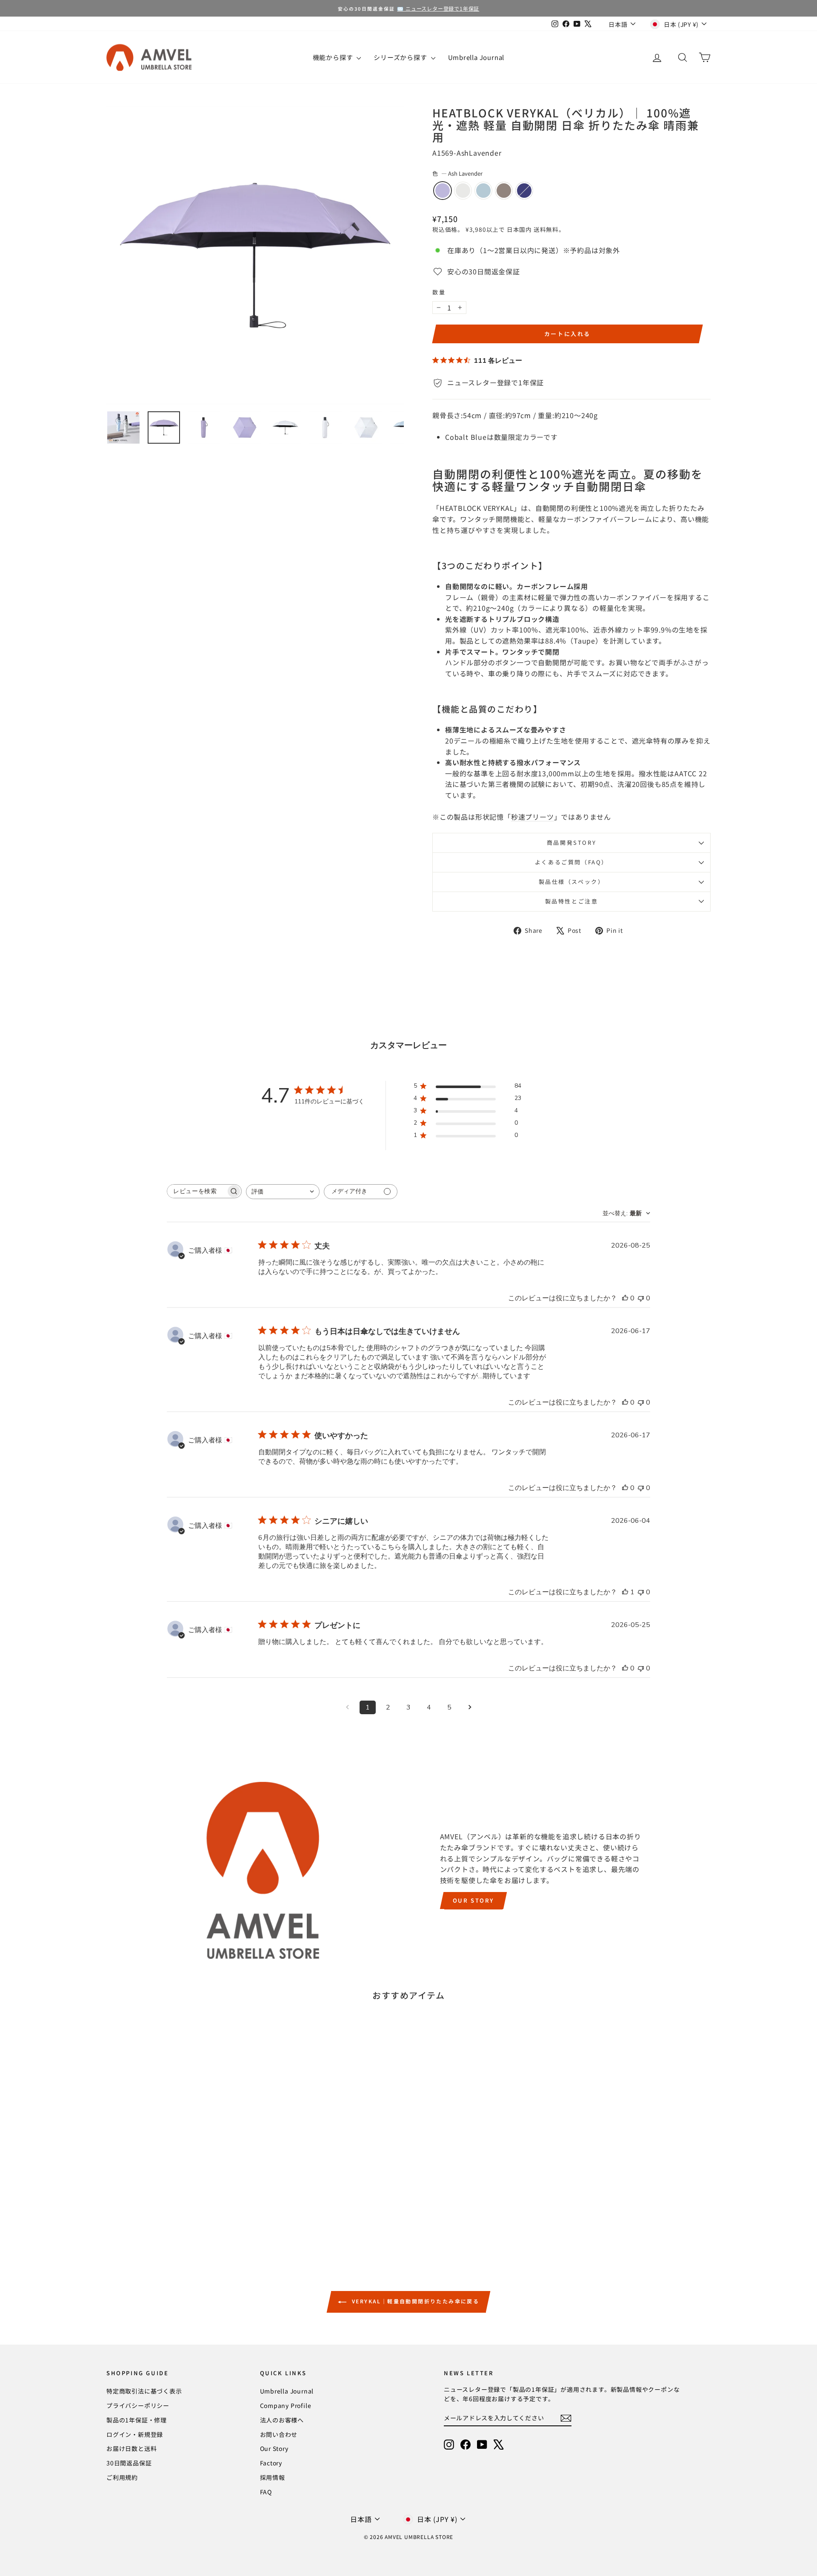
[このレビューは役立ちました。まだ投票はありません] (625, 1298)
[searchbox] (197, 1191)
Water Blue (483, 191)
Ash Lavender (443, 191)
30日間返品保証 (129, 2463)
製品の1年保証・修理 (137, 2420)
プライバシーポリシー (138, 2405)
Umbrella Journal (476, 57)
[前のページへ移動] (347, 1707)
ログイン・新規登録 (135, 2434)
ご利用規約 (122, 2477)
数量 (439, 292)
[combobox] (283, 1192)
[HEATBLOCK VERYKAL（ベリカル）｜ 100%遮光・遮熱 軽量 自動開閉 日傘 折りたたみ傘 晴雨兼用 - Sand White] (167, 2219)
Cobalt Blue (524, 191)
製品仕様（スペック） (572, 882)
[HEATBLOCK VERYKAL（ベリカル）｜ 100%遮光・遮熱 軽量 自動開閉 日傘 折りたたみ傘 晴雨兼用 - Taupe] (190, 2219)
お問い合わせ (279, 2434)
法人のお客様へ (282, 2420)
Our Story (473, 1900)
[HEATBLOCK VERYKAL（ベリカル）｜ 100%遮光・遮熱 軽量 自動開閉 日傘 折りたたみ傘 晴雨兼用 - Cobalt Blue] (201, 2219)
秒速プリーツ (533, 817)
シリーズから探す (401, 57)
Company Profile (286, 2405)
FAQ (266, 2492)
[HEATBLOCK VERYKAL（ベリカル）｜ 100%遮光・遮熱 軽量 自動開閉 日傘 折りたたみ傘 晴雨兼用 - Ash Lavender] (156, 2219)
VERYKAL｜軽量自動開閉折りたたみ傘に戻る (415, 2301)
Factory (271, 2463)
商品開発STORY (571, 842)
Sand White (463, 191)
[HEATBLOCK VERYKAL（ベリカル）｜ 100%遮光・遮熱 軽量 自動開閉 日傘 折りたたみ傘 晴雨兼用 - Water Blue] (179, 2219)
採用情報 (273, 2477)
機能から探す (334, 57)
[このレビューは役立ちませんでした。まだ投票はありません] (641, 1298)
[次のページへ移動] (470, 1707)
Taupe (504, 191)
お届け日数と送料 (131, 2448)
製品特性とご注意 (572, 901)
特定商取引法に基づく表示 (144, 2391)
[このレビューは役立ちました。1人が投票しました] (625, 1592)
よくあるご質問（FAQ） (571, 862)
